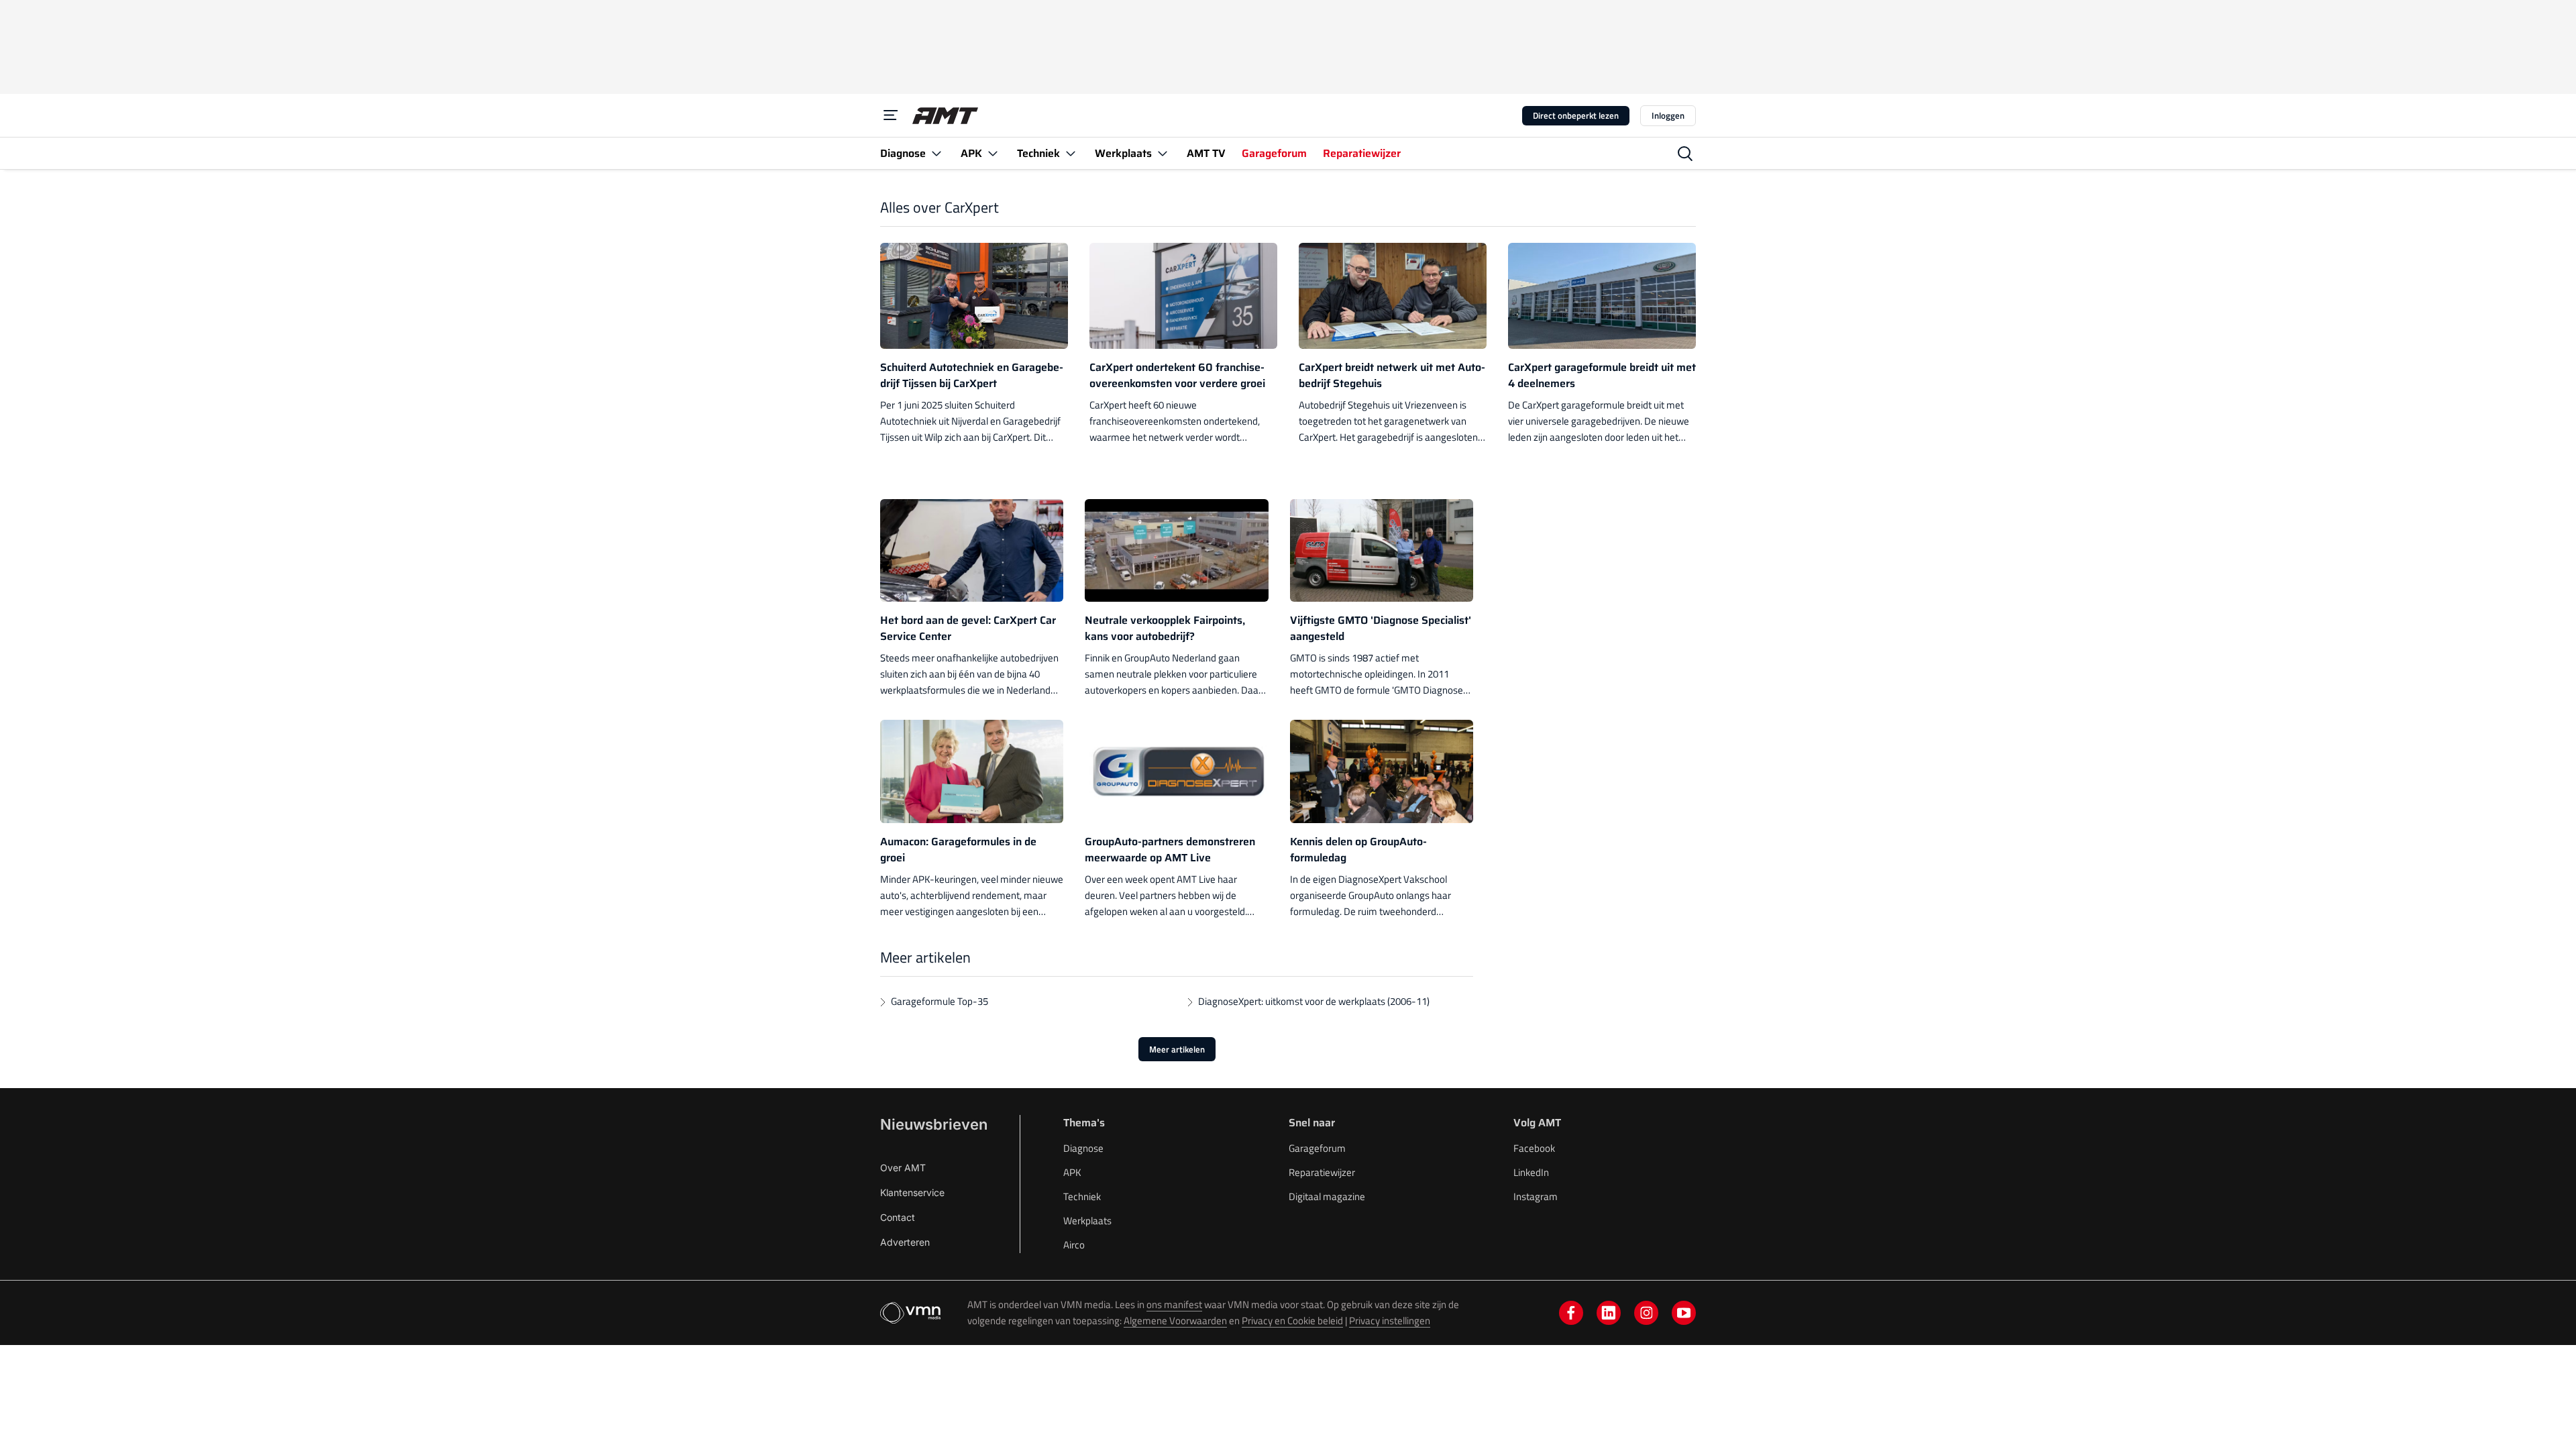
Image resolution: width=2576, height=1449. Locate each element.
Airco (1074, 1245)
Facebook (1534, 1148)
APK (1072, 1172)
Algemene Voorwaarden (1175, 1321)
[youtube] (1684, 1313)
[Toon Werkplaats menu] (1163, 153)
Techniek (1082, 1196)
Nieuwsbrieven (934, 1124)
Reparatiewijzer (1322, 1172)
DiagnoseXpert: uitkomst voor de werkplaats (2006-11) (1314, 1001)
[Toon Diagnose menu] (936, 153)
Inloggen (1668, 115)
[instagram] (1646, 1313)
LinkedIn (1531, 1172)
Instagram (1536, 1196)
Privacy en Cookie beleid (1292, 1321)
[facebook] (1571, 1313)
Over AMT (903, 1168)
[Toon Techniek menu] (1071, 153)
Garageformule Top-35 (940, 1001)
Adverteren (905, 1242)
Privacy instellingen (1390, 1321)
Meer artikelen (1177, 1049)
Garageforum (1317, 1148)
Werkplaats (1087, 1221)
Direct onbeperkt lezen (1576, 115)
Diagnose (1083, 1148)
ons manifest (1174, 1304)
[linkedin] (1609, 1313)
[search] (1685, 154)
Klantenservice (912, 1192)
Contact (898, 1217)
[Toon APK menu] (993, 153)
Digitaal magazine (1327, 1196)
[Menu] (891, 115)
